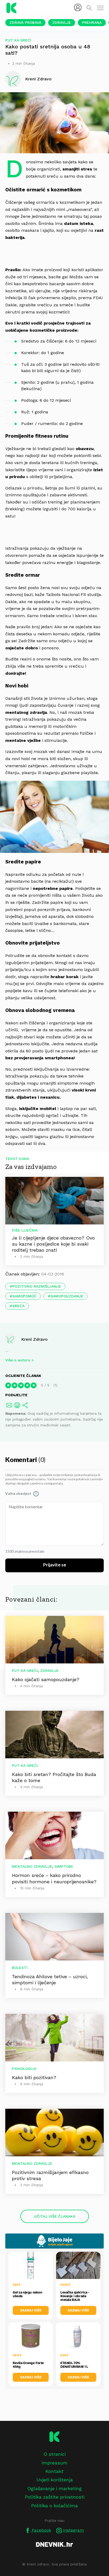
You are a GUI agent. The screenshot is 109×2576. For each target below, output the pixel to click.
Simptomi (64, 1866)
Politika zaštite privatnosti (55, 2497)
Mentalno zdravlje (32, 1866)
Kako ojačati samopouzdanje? (46, 1679)
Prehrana (92, 22)
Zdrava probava (25, 22)
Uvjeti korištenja (55, 2480)
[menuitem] (78, 7)
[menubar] (78, 7)
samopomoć (24, 1296)
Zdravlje (62, 22)
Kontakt (54, 2471)
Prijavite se (55, 1565)
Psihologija (24, 2069)
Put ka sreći (18, 40)
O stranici (54, 2454)
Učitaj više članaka (55, 2216)
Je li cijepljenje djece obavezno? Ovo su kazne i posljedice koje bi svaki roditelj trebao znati (53, 1244)
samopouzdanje (67, 1296)
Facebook (41, 2530)
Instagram (73, 2530)
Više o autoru (18, 1360)
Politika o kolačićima (54, 2506)
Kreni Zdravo (34, 1339)
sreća (19, 1306)
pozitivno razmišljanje (37, 1286)
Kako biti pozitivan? (34, 2077)
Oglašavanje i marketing (54, 2488)
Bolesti (20, 1968)
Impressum (54, 2463)
